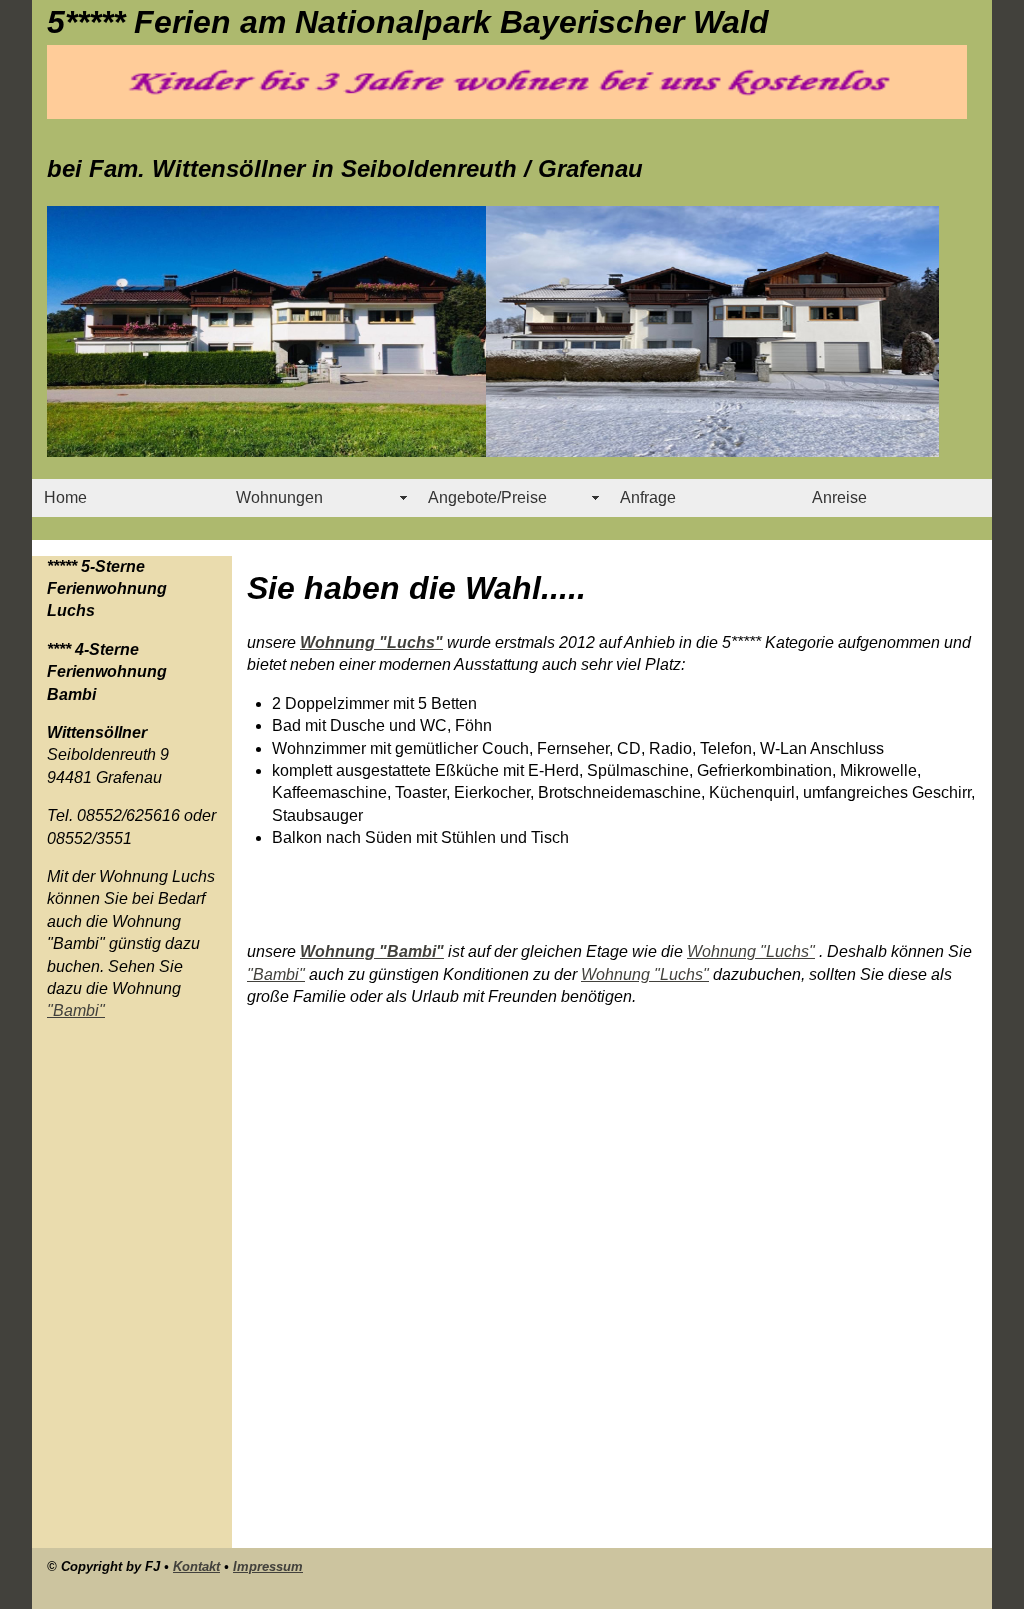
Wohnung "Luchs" (371, 642)
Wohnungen (279, 497)
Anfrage (648, 497)
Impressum (268, 1566)
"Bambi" (76, 1010)
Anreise (839, 497)
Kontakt (196, 1566)
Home (65, 497)
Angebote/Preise (487, 497)
